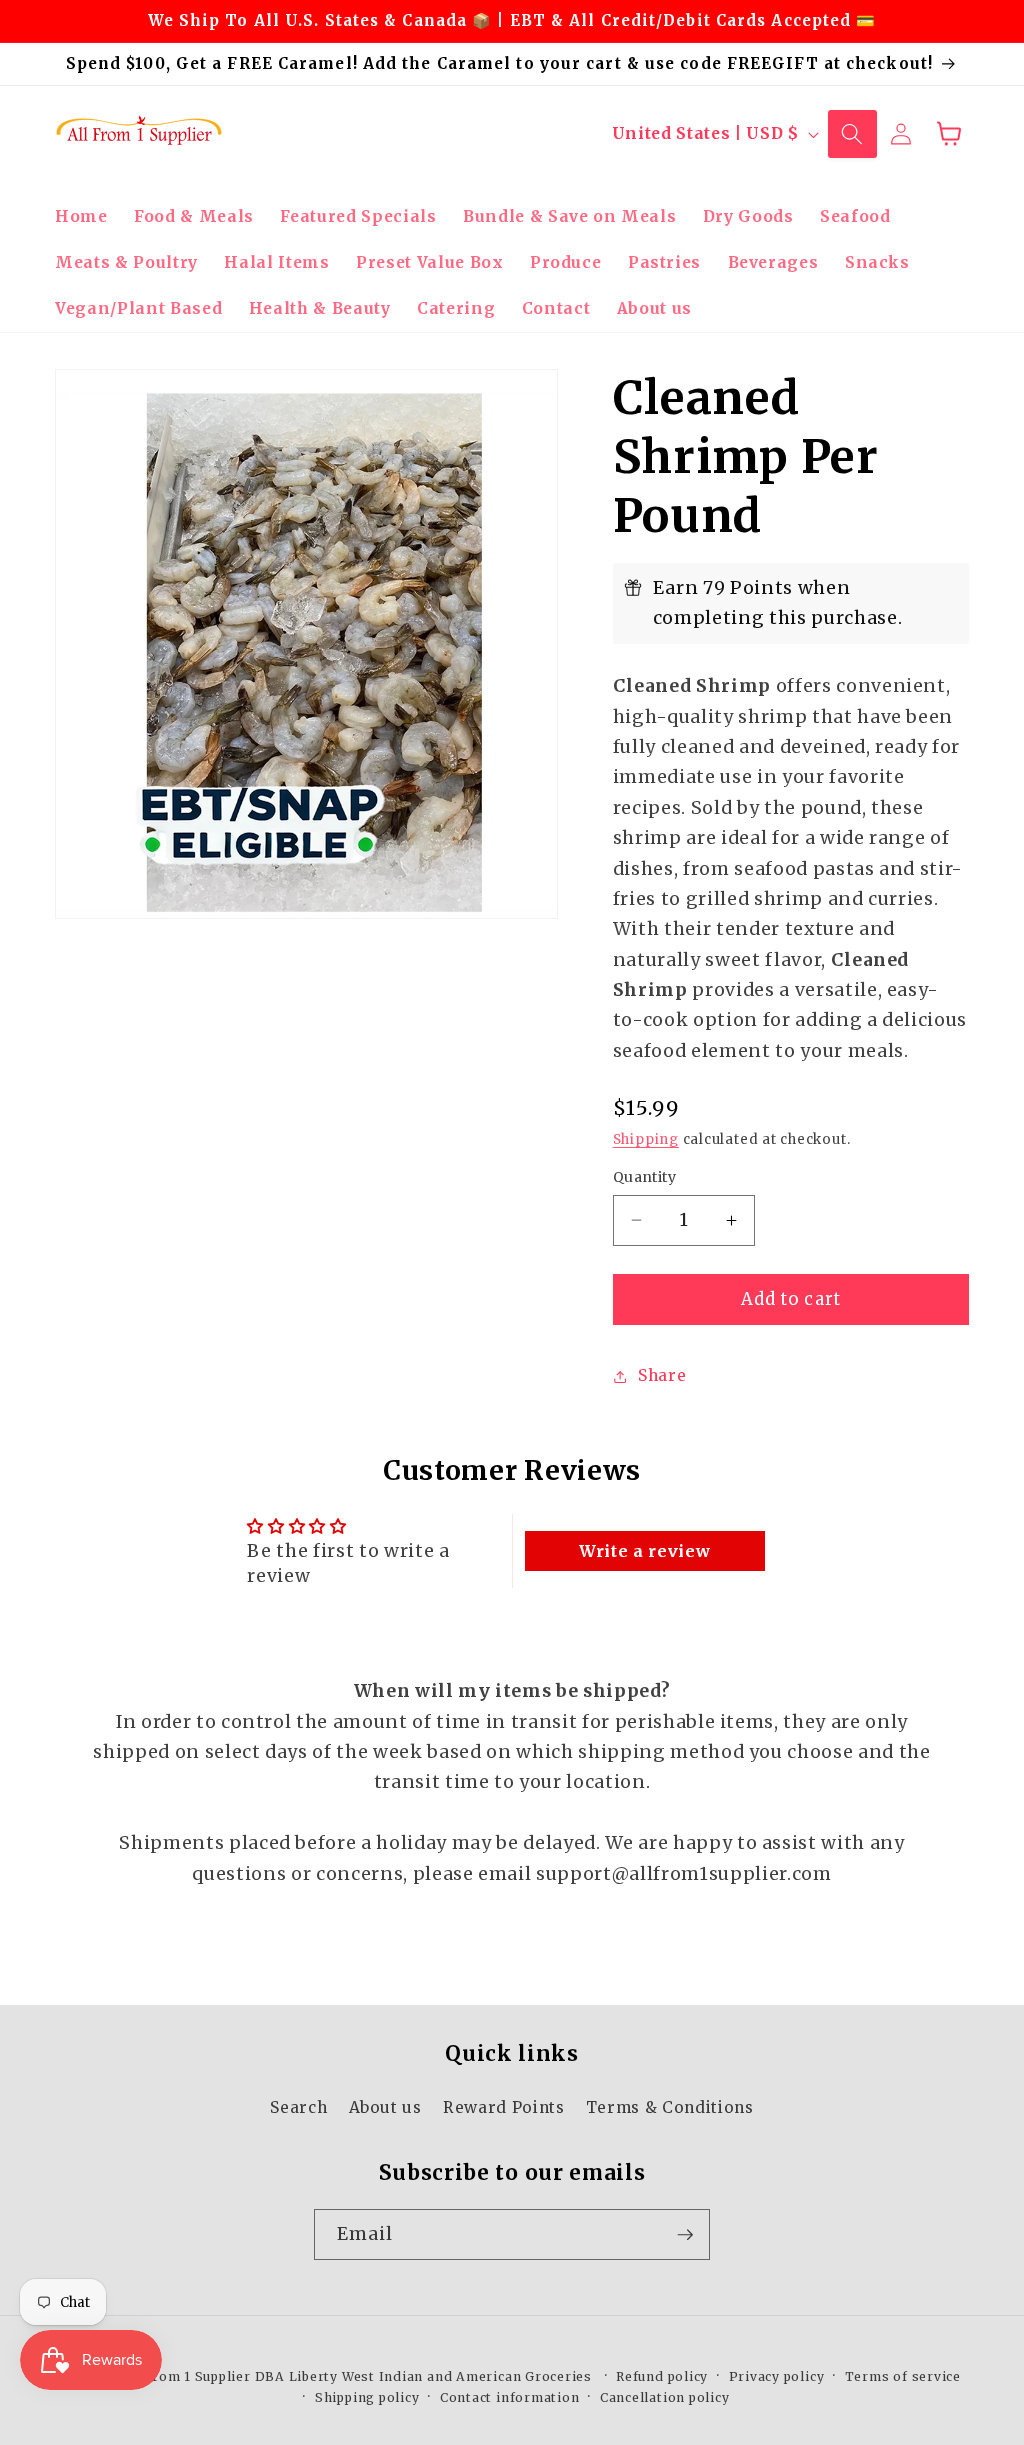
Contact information (510, 2397)
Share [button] (662, 1375)
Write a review (644, 1551)
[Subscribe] (685, 2235)
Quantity (645, 1177)
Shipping (646, 1139)
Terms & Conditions (670, 2107)
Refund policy (662, 2376)
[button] (852, 134)
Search (298, 2107)
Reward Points (504, 2107)
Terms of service (903, 2376)
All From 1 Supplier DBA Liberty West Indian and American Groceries (356, 2376)
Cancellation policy (665, 2397)
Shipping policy (367, 2397)
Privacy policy (777, 2376)
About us (385, 2107)
